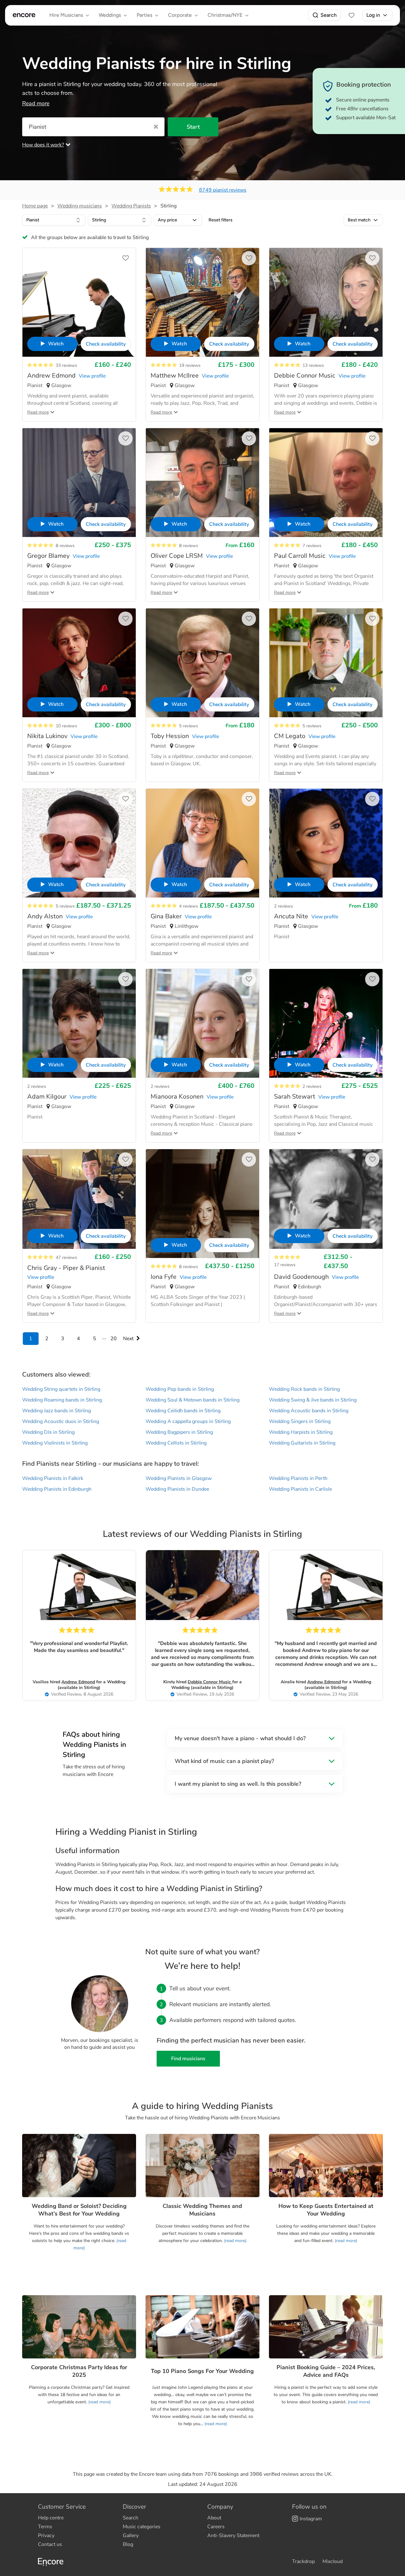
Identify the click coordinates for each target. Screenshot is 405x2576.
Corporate (180, 15)
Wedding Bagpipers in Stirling (179, 1432)
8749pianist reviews (223, 190)
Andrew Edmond (78, 1682)
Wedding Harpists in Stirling (301, 1432)
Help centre (51, 2518)
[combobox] (54, 220)
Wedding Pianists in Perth (298, 1478)
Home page (35, 206)
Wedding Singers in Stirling (300, 1421)
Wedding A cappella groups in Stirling (188, 1421)
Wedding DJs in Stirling (48, 1432)
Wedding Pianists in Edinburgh (57, 1489)
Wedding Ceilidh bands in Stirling (183, 1411)
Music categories (142, 2527)
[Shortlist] (352, 15)
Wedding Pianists (131, 206)
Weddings (110, 15)
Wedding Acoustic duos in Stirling (61, 1421)
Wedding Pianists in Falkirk (53, 1478)
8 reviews (65, 546)
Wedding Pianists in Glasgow (179, 1478)
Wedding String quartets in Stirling (61, 1389)
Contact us (50, 2544)
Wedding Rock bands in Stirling (304, 1389)
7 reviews (312, 546)
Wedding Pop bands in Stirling (180, 1389)
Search (329, 15)
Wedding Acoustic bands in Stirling (309, 1411)
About (214, 2518)
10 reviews (66, 726)
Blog (128, 2544)
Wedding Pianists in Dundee (177, 1489)
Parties (144, 15)
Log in (373, 15)
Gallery (131, 2536)
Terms (45, 2527)
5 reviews (189, 726)
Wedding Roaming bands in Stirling (62, 1400)
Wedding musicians (80, 206)
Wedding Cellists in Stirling (176, 1443)
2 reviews (283, 906)
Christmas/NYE (225, 15)
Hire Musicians (66, 15)
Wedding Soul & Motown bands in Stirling (193, 1400)
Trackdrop (303, 2561)
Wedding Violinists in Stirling (55, 1443)
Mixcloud (333, 2561)
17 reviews (285, 1265)
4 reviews (189, 906)
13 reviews (313, 365)
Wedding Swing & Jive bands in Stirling (313, 1400)
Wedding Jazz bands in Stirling (56, 1411)
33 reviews (66, 365)
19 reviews (190, 365)
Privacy (46, 2536)
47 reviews (66, 1257)
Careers (216, 2527)
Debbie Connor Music (210, 1682)
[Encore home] (24, 15)
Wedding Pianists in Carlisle (300, 1489)
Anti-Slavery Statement (233, 2536)
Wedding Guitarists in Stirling (302, 1443)
